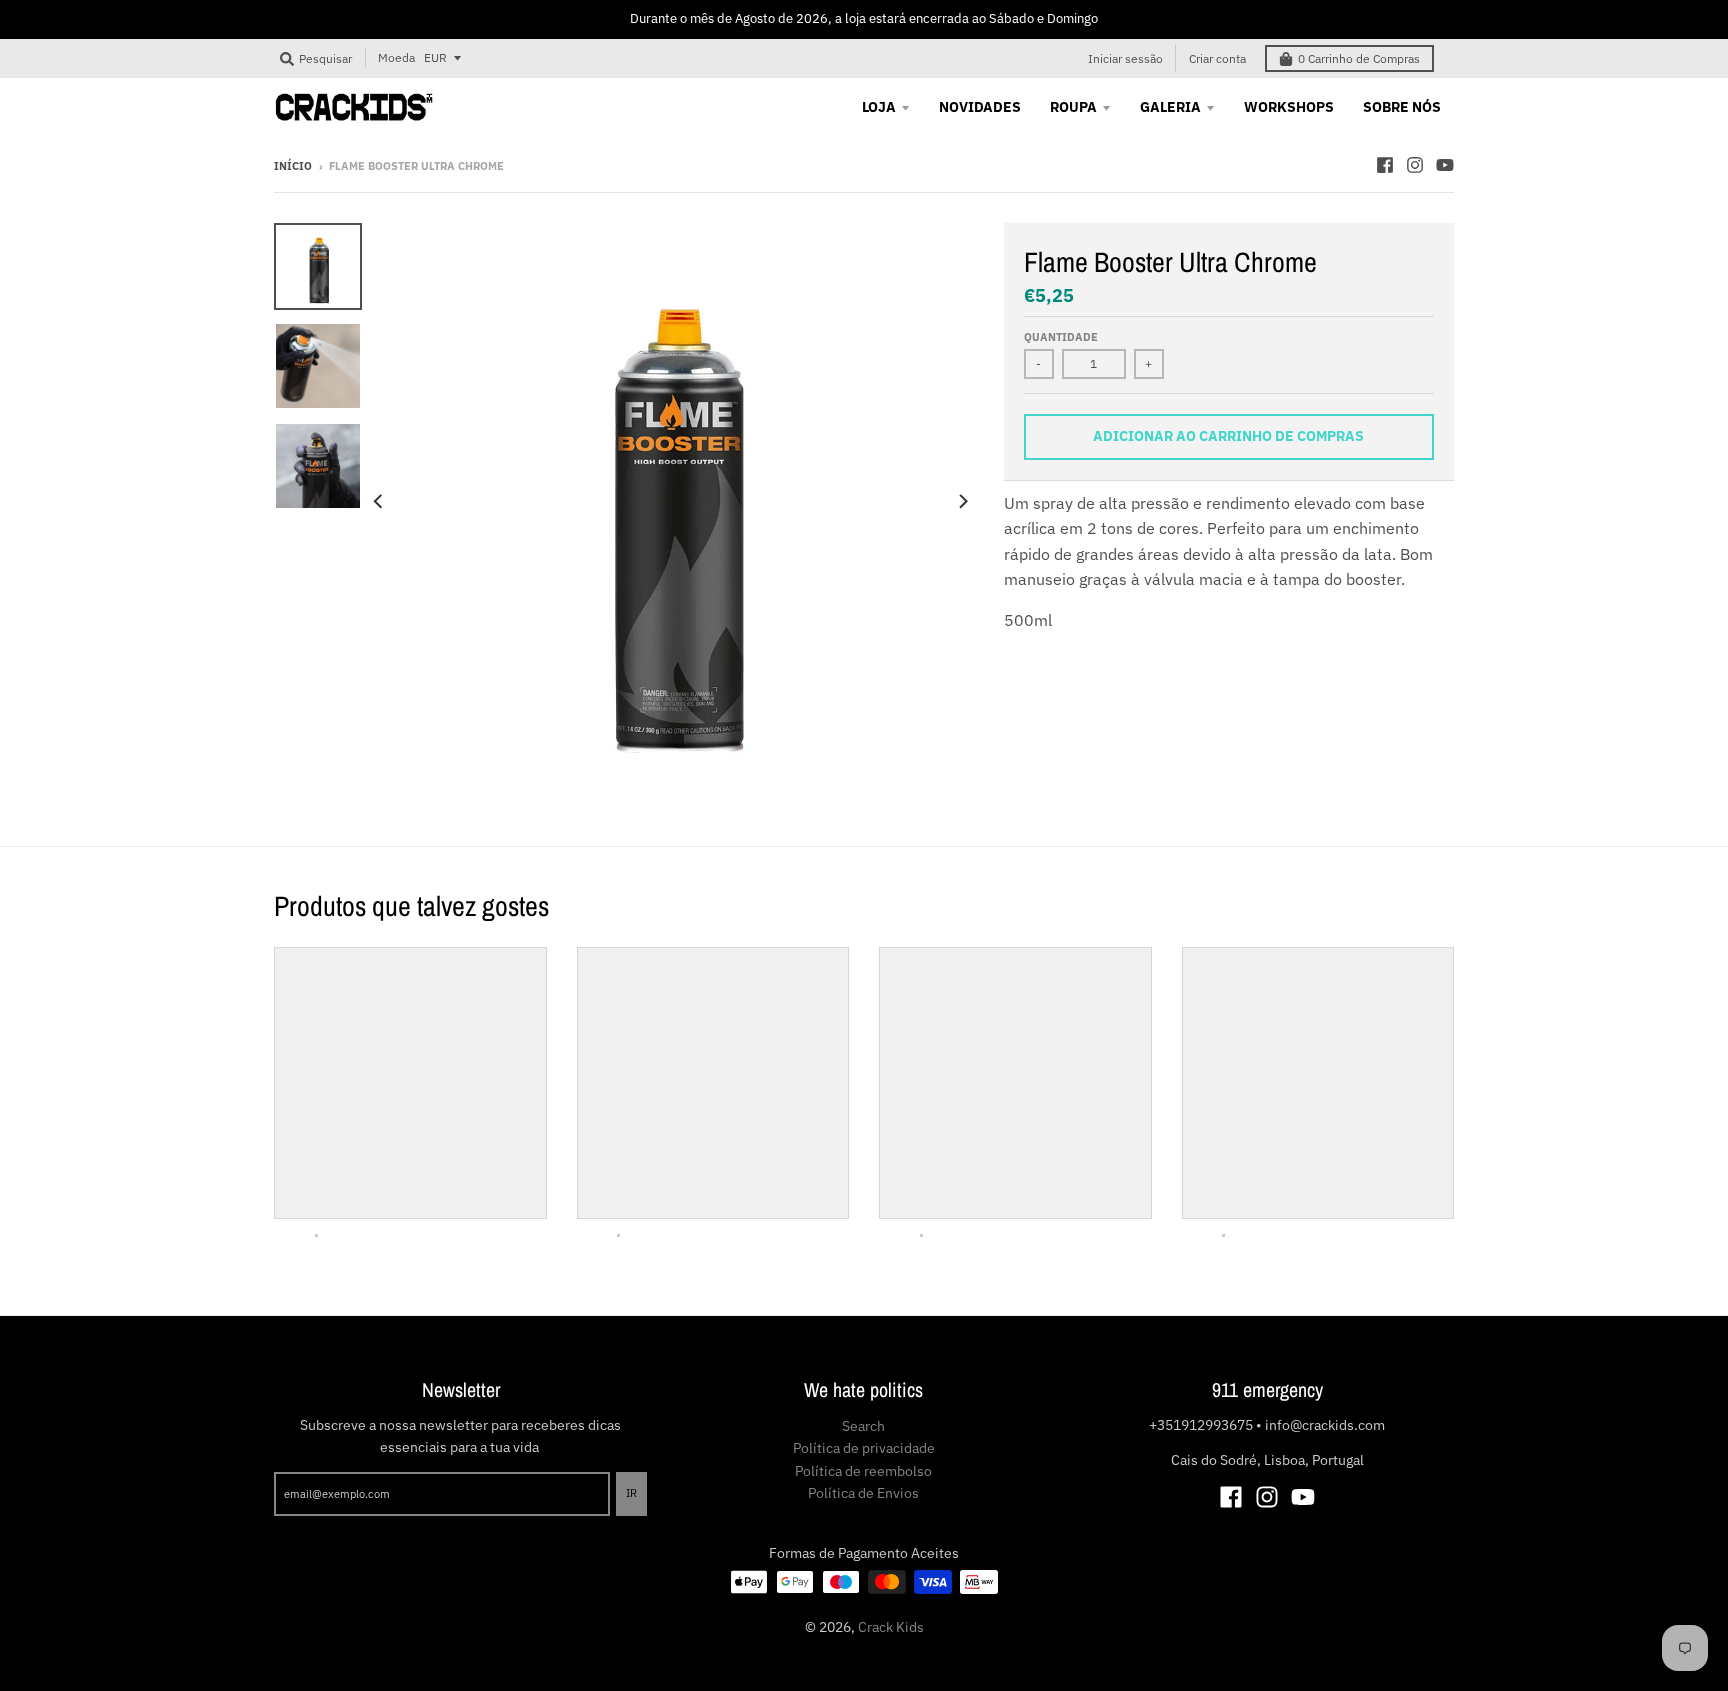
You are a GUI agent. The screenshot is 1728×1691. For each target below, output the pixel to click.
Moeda (396, 57)
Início (293, 166)
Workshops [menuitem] (1289, 107)
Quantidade (1061, 337)
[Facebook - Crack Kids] (1385, 165)
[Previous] (380, 502)
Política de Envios (863, 1493)
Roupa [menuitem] (1073, 107)
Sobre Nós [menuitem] (1402, 107)
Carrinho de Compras (1359, 58)
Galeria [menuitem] (1170, 107)
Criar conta (1217, 58)
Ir (631, 1493)
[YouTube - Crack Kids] (1445, 165)
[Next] (962, 502)
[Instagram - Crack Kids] (1415, 165)
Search (863, 1426)
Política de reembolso (863, 1471)
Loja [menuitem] (879, 107)
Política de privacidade (864, 1448)
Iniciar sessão (1125, 58)
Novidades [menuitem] (980, 107)
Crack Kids (891, 1627)
